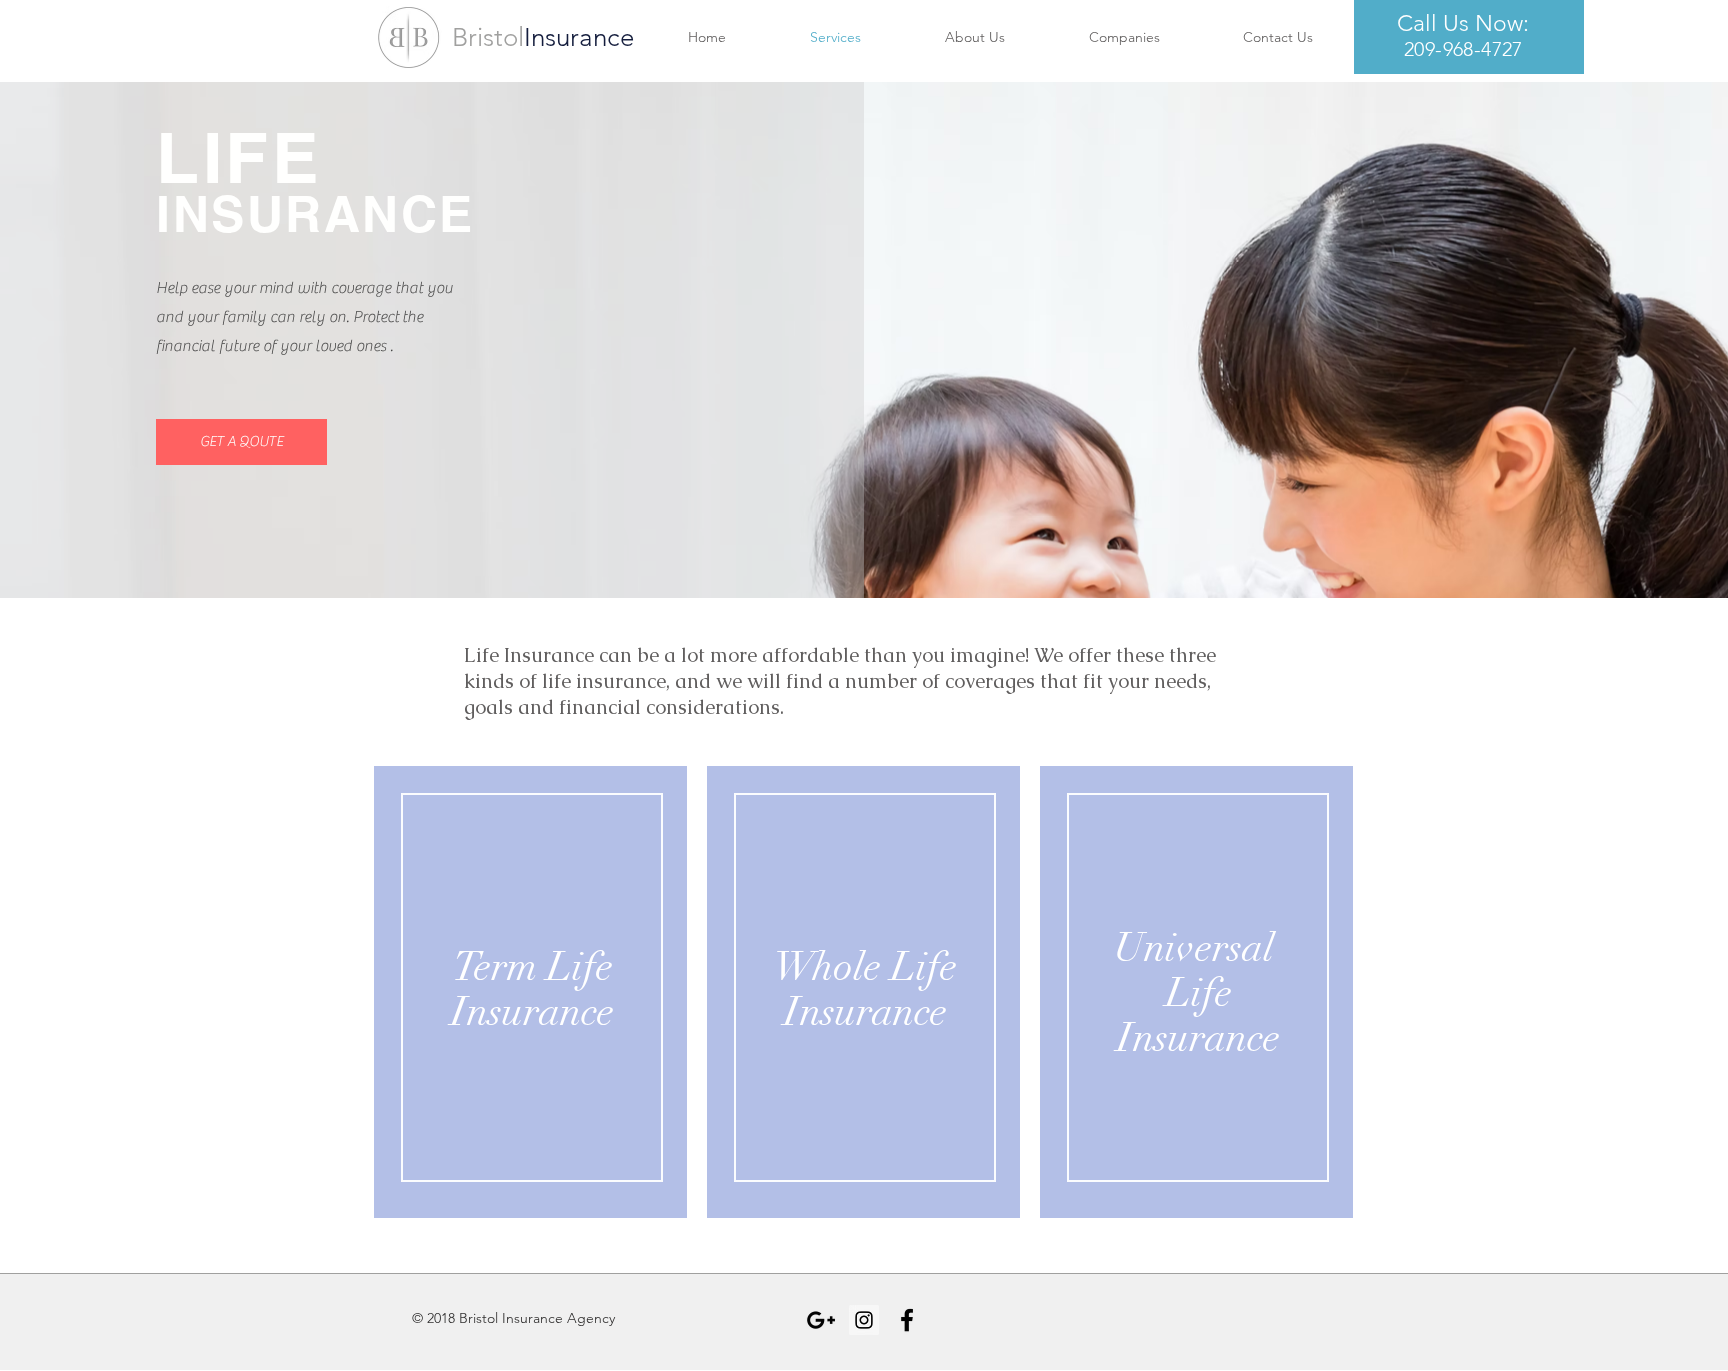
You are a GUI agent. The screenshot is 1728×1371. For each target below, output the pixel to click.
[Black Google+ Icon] (821, 1320)
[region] (530, 1002)
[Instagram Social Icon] (864, 1320)
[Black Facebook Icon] (907, 1320)
